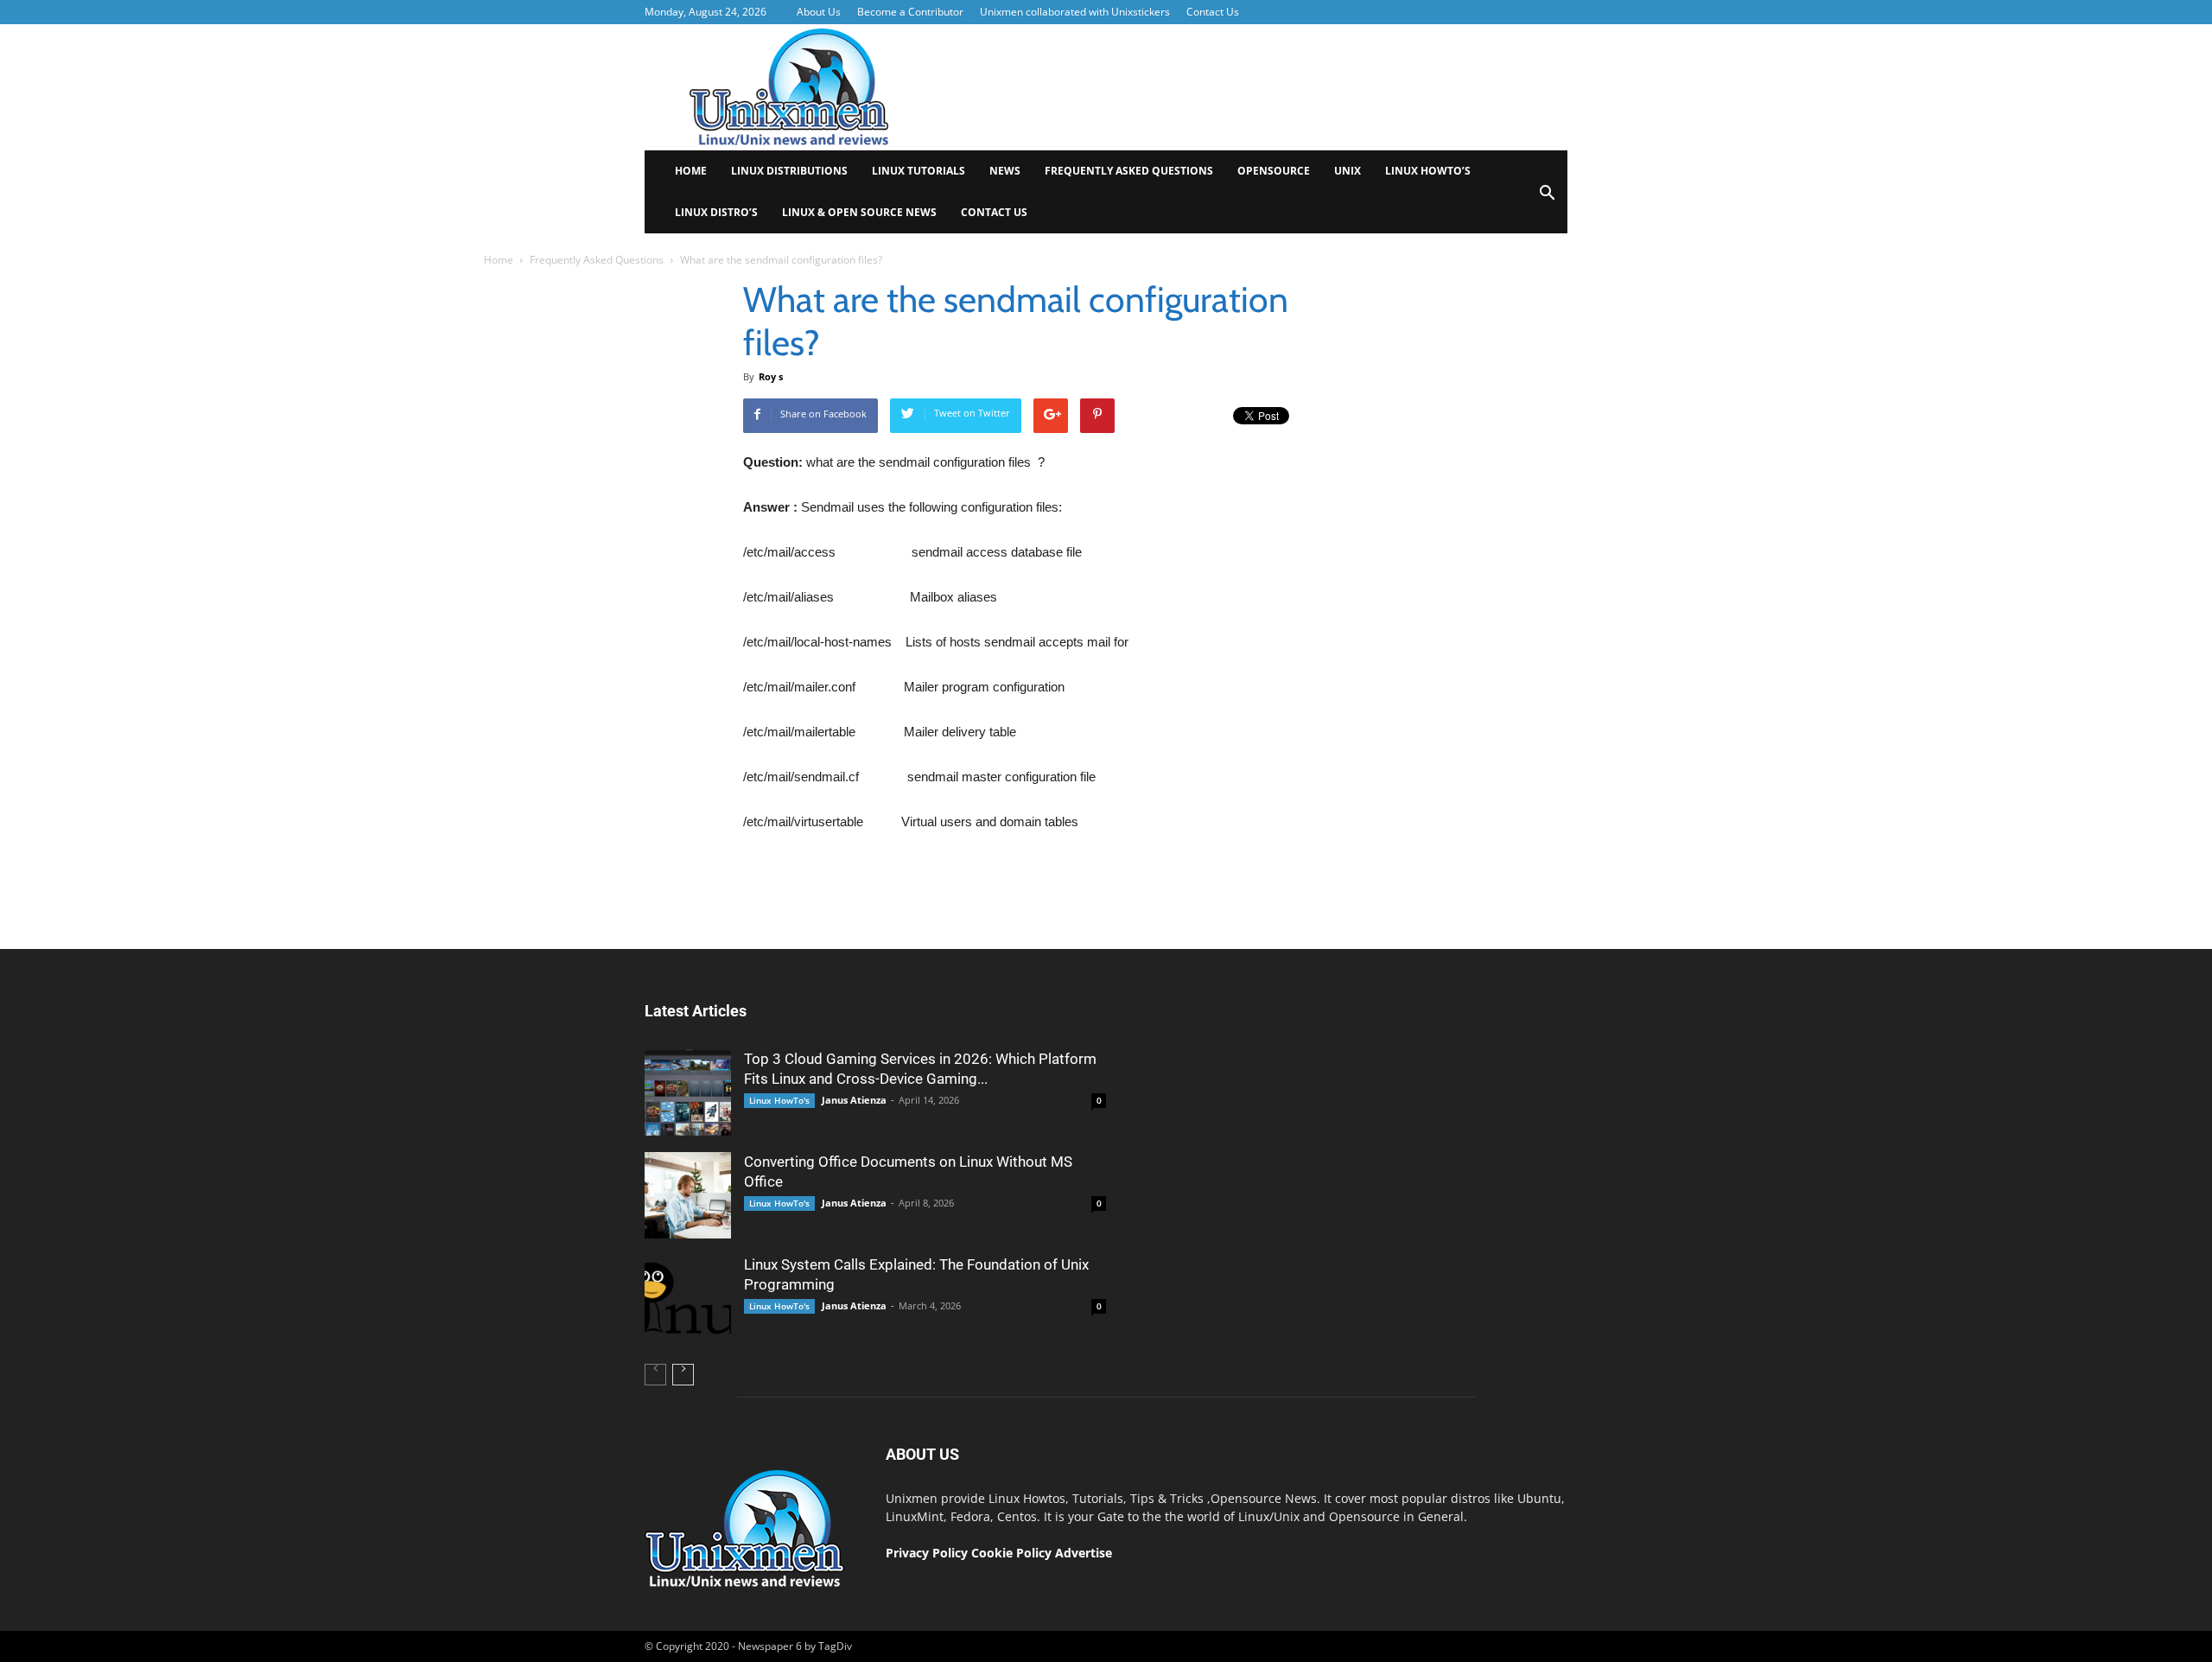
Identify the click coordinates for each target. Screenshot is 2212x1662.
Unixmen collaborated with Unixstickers (1075, 12)
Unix (1348, 171)
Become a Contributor (910, 12)
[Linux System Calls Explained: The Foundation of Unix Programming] (688, 1298)
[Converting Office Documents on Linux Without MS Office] (688, 1195)
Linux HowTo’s (1428, 171)
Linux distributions (789, 171)
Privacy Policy (927, 1553)
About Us (819, 12)
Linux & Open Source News (859, 212)
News (1005, 171)
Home (691, 171)
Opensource (1274, 171)
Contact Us (1213, 12)
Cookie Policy (1013, 1553)
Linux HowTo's (779, 1100)
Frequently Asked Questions (1129, 171)
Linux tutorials (918, 171)
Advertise (1084, 1553)
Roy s (771, 376)
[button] (1547, 198)
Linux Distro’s (716, 212)
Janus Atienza (854, 1100)
